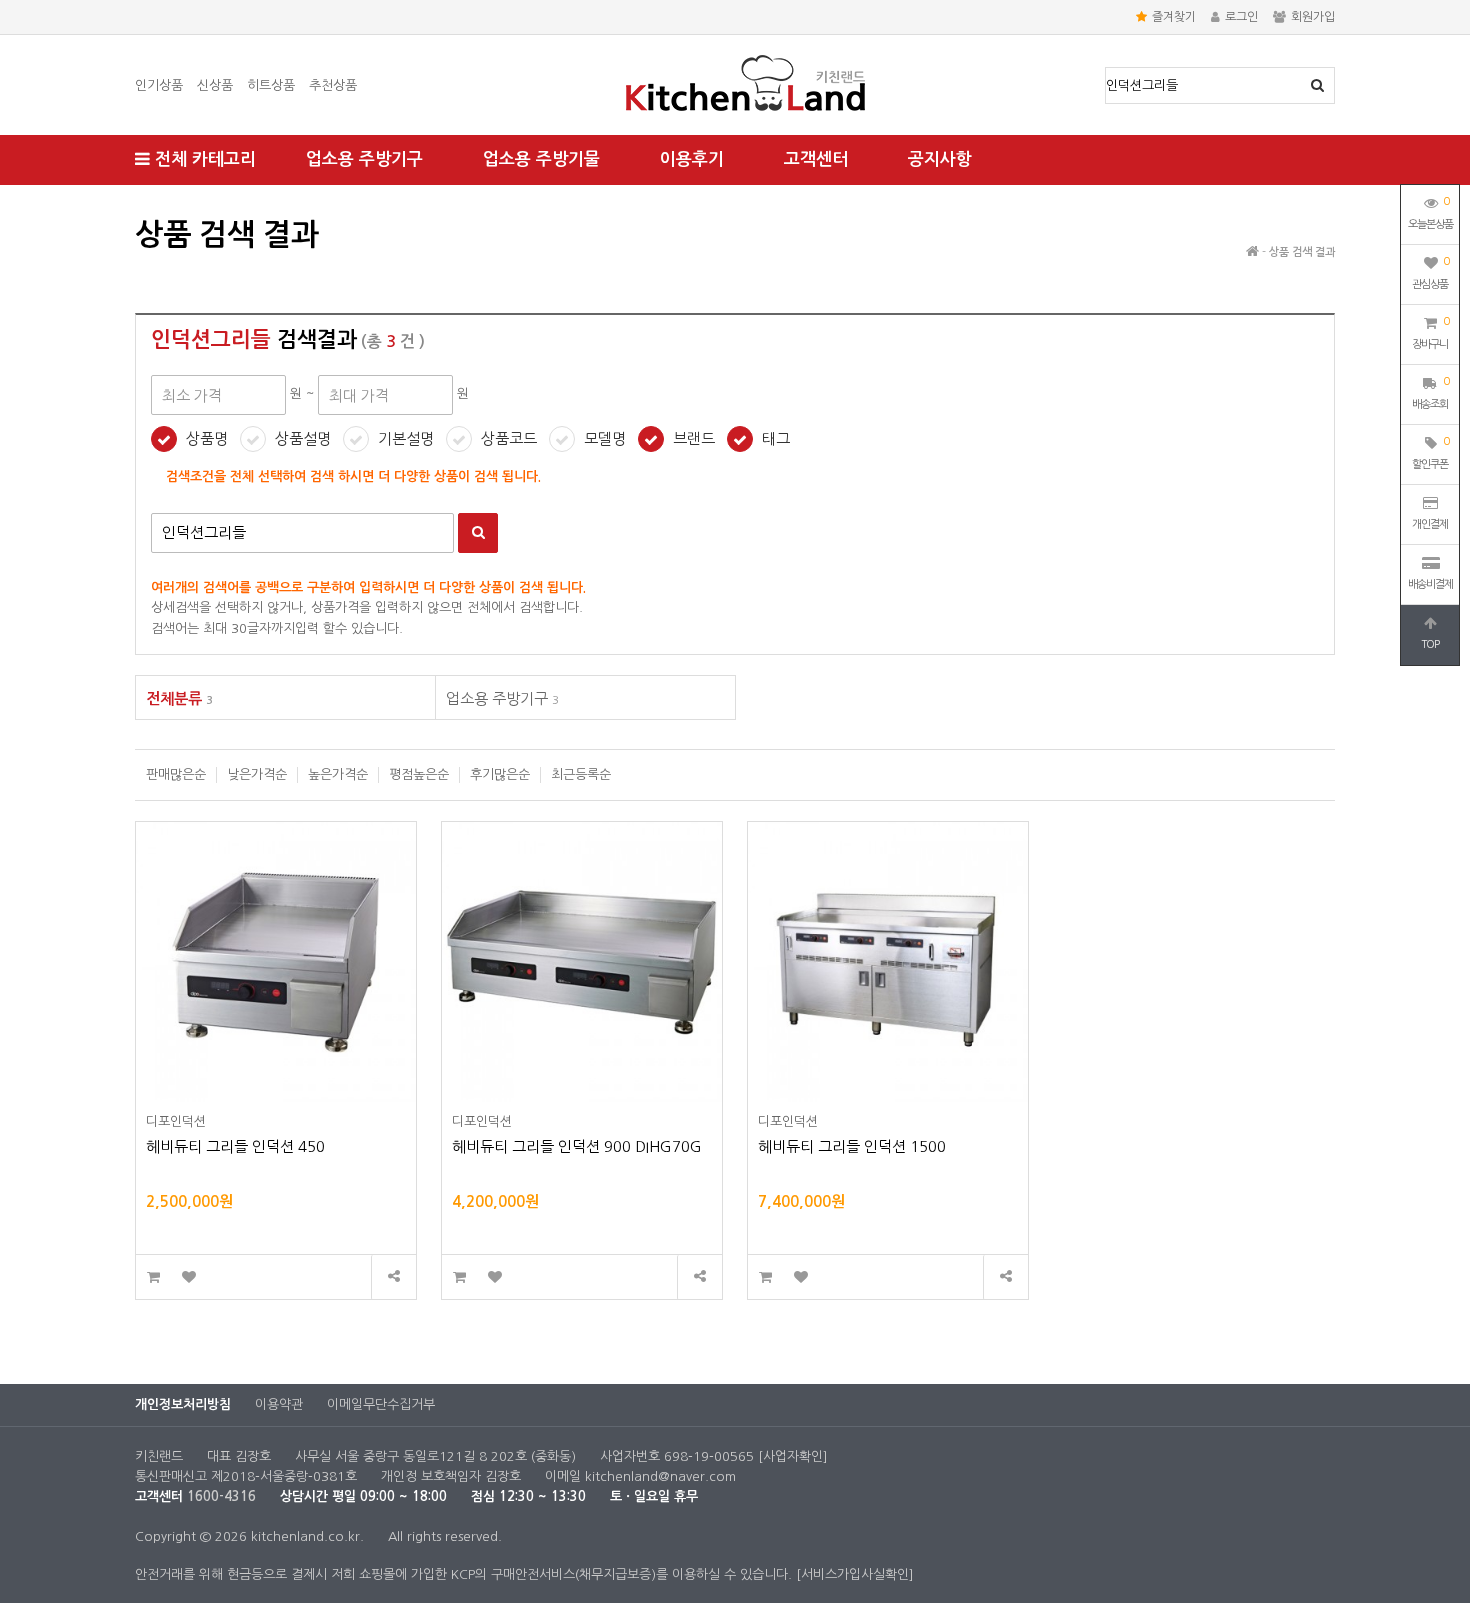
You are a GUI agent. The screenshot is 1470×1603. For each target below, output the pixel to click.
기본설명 (406, 438)
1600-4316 (221, 1496)
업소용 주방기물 (541, 159)
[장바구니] (153, 1277)
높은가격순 (338, 774)
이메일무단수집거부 (381, 1404)
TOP (1430, 644)
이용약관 (279, 1404)
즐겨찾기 (1174, 17)
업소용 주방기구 (364, 159)
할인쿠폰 (1430, 453)
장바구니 (1430, 333)
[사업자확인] (793, 1456)
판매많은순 (176, 774)
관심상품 (1430, 273)
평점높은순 (419, 774)
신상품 (215, 85)
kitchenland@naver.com (660, 1476)
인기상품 (159, 85)
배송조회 (1430, 393)
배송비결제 (1430, 584)
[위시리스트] (188, 1277)
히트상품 (271, 85)
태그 (776, 438)
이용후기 (692, 159)
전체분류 (179, 698)
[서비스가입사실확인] (855, 1574)
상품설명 (303, 438)
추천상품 (333, 85)
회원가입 (1313, 17)
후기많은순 (500, 774)
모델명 (605, 438)
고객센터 (816, 159)
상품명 (207, 438)
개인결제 (1430, 524)
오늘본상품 (1430, 213)
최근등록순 (581, 774)
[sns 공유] (393, 1277)
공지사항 (940, 159)
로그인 (1241, 17)
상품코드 (509, 438)
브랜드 (694, 438)
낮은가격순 (257, 774)
